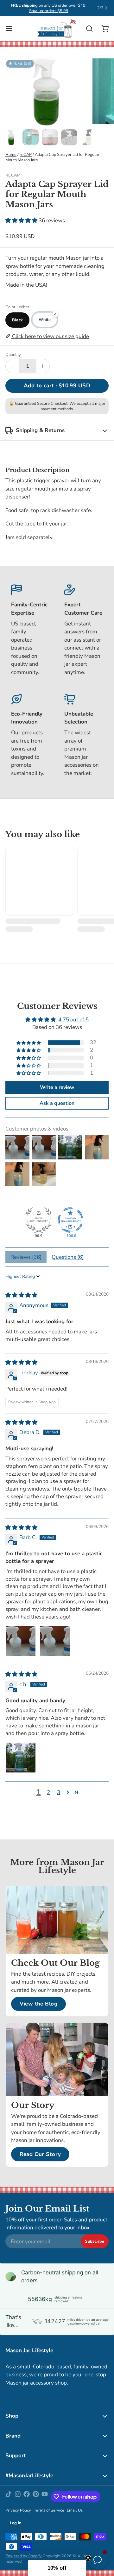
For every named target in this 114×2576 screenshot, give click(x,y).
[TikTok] (9, 2497)
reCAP (26, 155)
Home (11, 155)
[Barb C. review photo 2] (55, 1641)
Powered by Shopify (24, 2556)
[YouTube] (45, 2497)
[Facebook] (27, 2497)
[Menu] (12, 28)
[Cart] (102, 28)
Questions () (68, 1257)
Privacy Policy (18, 2510)
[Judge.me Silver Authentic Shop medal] (39, 1220)
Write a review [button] (57, 1087)
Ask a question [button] (57, 1103)
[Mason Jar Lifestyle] (57, 29)
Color (18, 307)
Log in (16, 2523)
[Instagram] (18, 2497)
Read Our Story (40, 2154)
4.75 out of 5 (73, 1020)
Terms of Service (49, 2510)
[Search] (87, 29)
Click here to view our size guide (50, 336)
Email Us (75, 2510)
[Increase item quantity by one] (43, 366)
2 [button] (48, 1792)
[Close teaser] (88, 2558)
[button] (22, 220)
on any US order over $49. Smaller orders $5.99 (49, 8)
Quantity (13, 355)
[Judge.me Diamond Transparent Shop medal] (70, 1220)
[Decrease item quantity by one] (12, 366)
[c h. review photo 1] (21, 1758)
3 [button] (59, 1792)
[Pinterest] (36, 2497)
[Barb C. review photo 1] (21, 1641)
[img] (21, 1295)
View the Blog (39, 2004)
